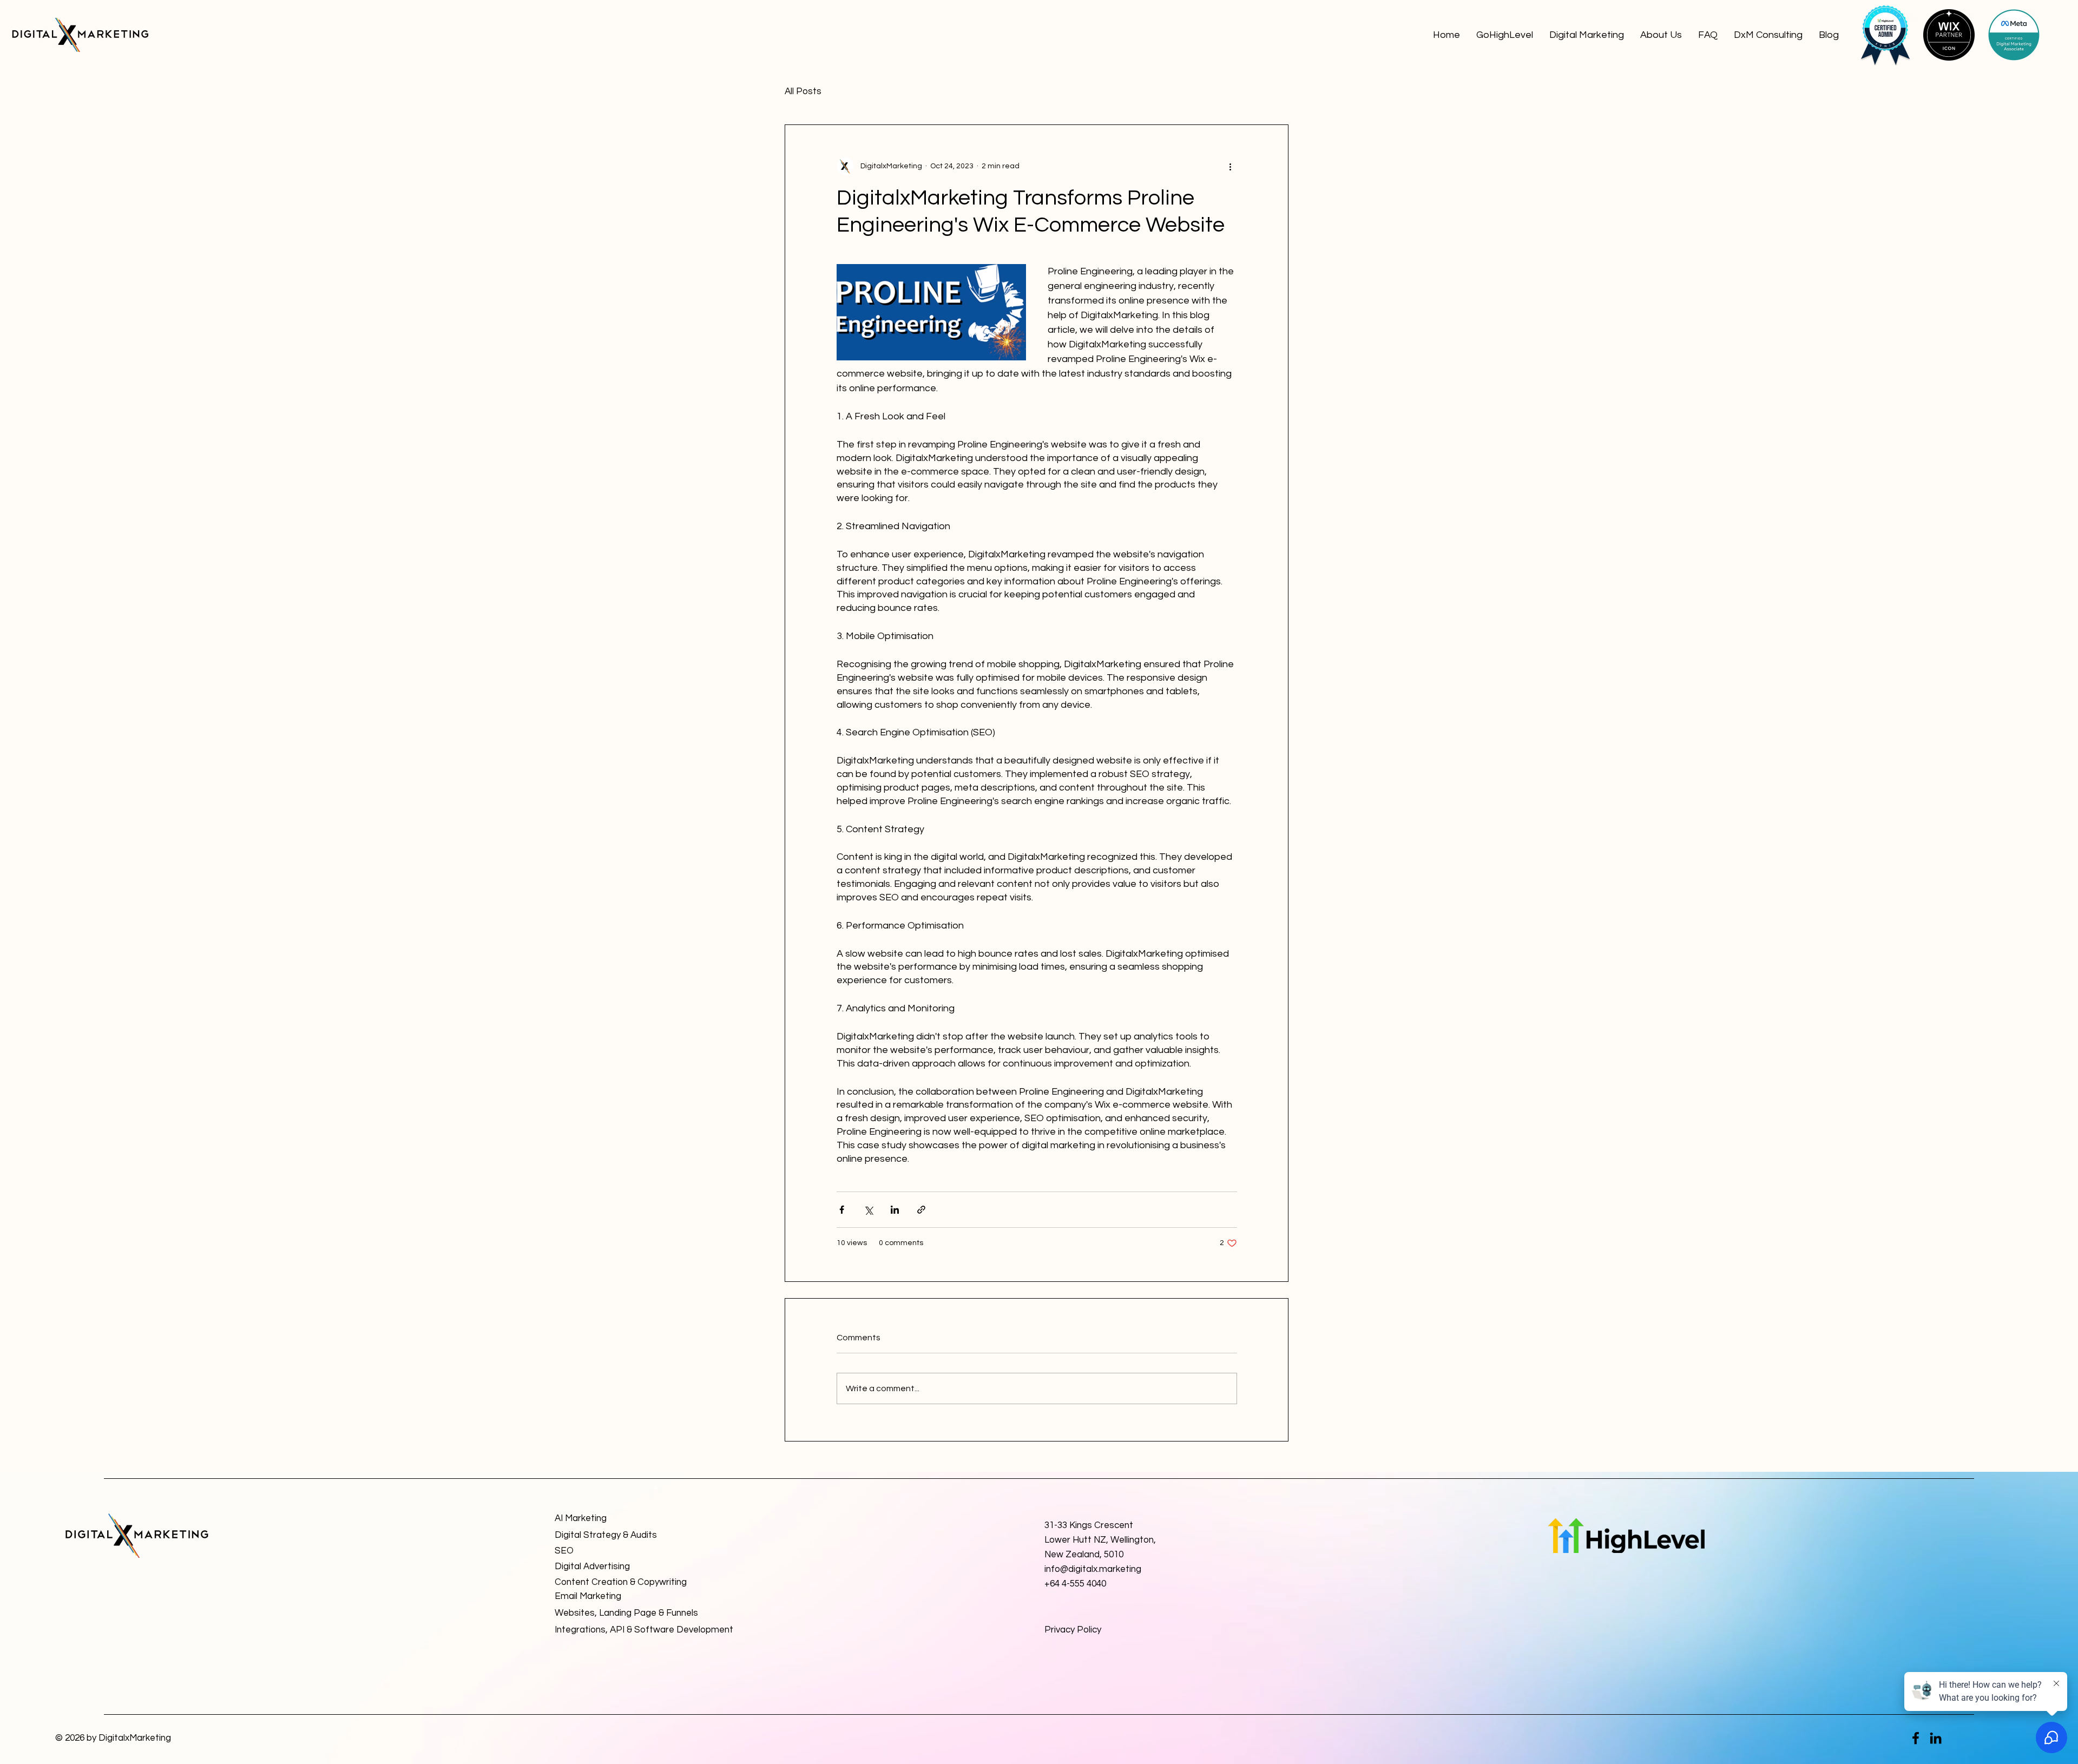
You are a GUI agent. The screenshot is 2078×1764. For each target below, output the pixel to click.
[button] (1587, 35)
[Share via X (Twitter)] (868, 1210)
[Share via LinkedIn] (895, 1210)
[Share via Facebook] (842, 1210)
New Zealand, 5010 (1084, 1555)
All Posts (803, 91)
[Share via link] (921, 1210)
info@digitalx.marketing (1093, 1569)
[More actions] (1231, 166)
